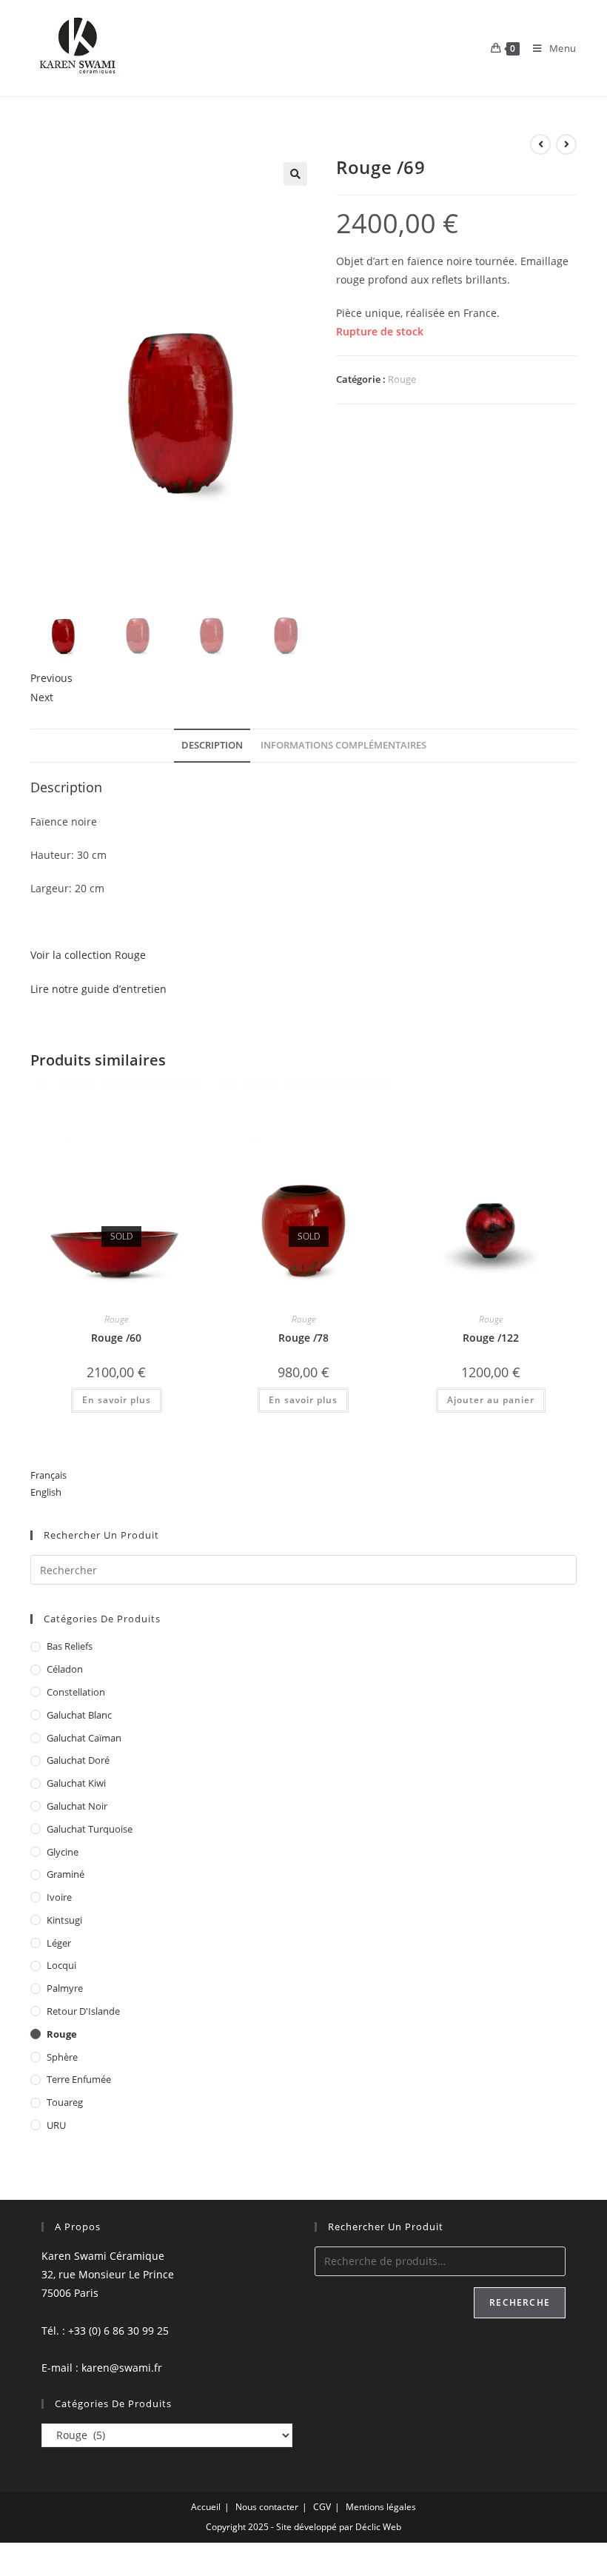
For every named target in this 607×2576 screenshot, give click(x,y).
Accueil (206, 2507)
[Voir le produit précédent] (540, 144)
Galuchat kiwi (76, 1783)
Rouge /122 (491, 1338)
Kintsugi (64, 1920)
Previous (51, 678)
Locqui (61, 1965)
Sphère (62, 2057)
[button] (295, 174)
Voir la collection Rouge (88, 955)
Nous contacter (267, 2507)
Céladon (65, 1669)
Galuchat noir (77, 1806)
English (46, 1492)
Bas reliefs (70, 1646)
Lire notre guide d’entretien (98, 989)
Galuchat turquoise (90, 1829)
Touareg (65, 2102)
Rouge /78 (303, 1338)
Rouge (402, 379)
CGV (322, 2507)
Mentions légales (381, 2507)
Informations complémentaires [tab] (343, 745)
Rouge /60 (116, 1338)
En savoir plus (117, 1400)
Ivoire (59, 1897)
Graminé (66, 1874)
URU (56, 2125)
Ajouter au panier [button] (491, 1400)
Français (48, 1475)
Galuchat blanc (79, 1715)
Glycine (63, 1852)
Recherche (520, 2302)
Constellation (76, 1692)
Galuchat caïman (84, 1738)
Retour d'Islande (83, 2011)
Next (42, 697)
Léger (59, 1943)
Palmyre (65, 1988)
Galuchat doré (78, 1760)
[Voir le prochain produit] (566, 144)
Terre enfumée (79, 2079)
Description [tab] (212, 745)
